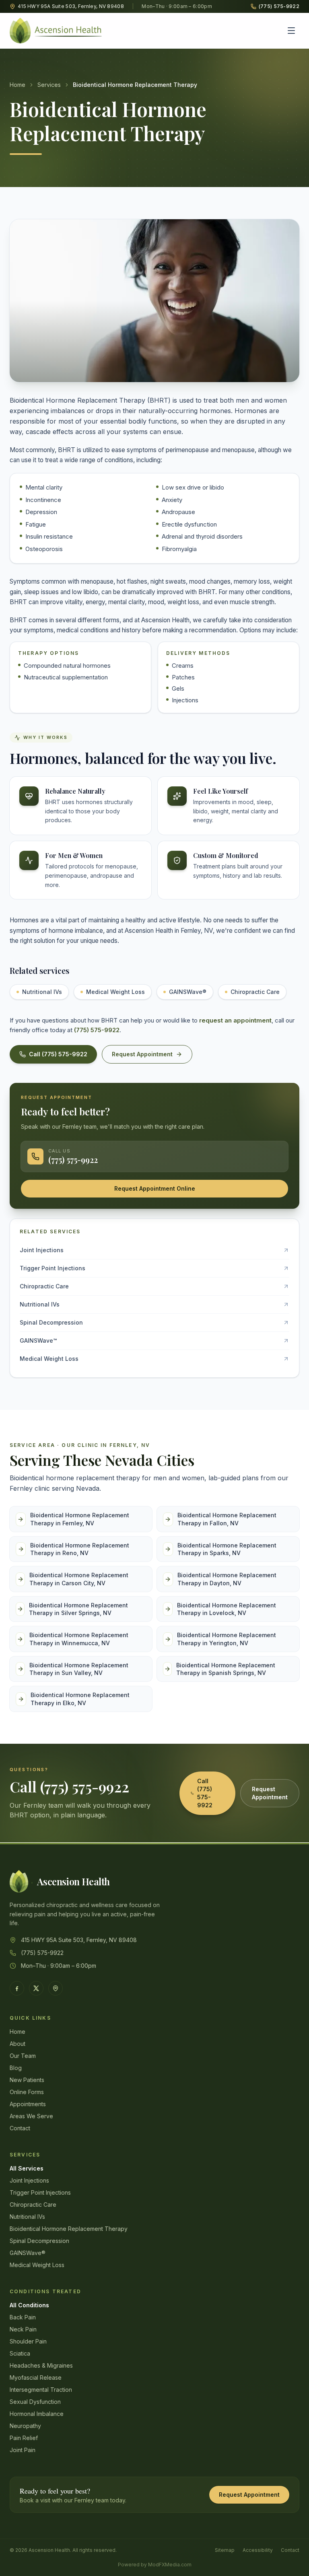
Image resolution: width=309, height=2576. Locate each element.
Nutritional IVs (42, 992)
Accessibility (258, 2550)
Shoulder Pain (28, 2341)
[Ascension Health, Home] (57, 31)
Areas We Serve (31, 2116)
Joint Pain (23, 2450)
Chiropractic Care (255, 992)
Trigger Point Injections (40, 2192)
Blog (16, 2068)
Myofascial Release (36, 2377)
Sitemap (225, 2550)
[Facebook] (17, 1988)
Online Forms (27, 2092)
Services (49, 85)
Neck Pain (23, 2329)
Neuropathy (25, 2426)
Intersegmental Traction (41, 2390)
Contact (20, 2128)
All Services (27, 2168)
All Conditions (29, 2305)
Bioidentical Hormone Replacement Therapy (69, 2229)
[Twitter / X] (36, 1988)
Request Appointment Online (155, 1188)
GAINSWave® (188, 992)
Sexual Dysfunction (35, 2402)
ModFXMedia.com (170, 2565)
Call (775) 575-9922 (58, 1054)
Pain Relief (24, 2438)
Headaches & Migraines (41, 2365)
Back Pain (23, 2317)
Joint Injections (29, 2180)
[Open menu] (291, 31)
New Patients (27, 2080)
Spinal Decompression (39, 2241)
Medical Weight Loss (115, 992)
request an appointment (235, 1020)
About (18, 2044)
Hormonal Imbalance (37, 2414)
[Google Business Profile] (56, 1988)
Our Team (23, 2056)
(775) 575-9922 (97, 1030)
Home (18, 85)
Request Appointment (142, 1054)
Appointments (28, 2104)
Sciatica (20, 2353)
